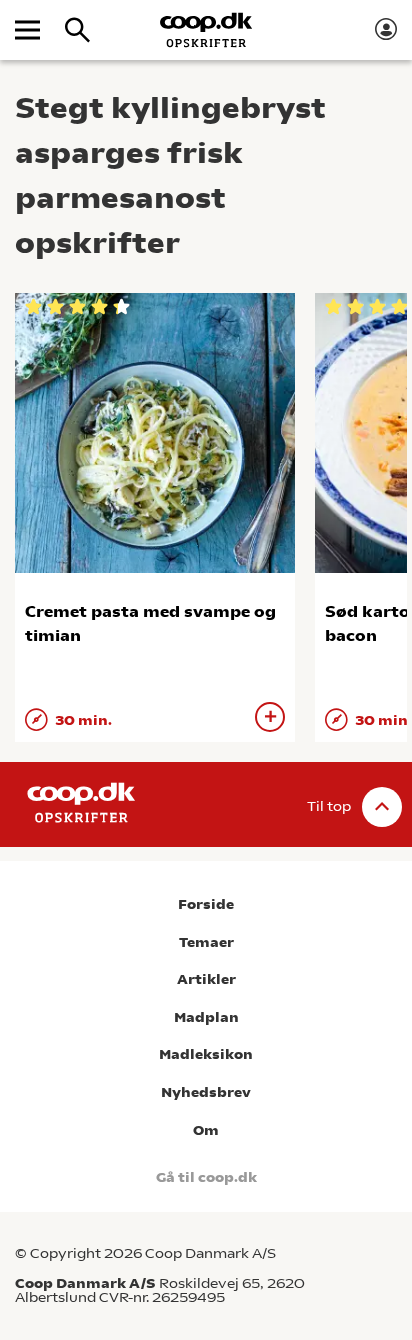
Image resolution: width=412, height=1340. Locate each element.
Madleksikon (206, 1054)
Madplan (206, 1017)
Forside (206, 904)
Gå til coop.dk (206, 1177)
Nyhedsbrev (206, 1092)
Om (206, 1130)
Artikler (206, 979)
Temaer (206, 942)
